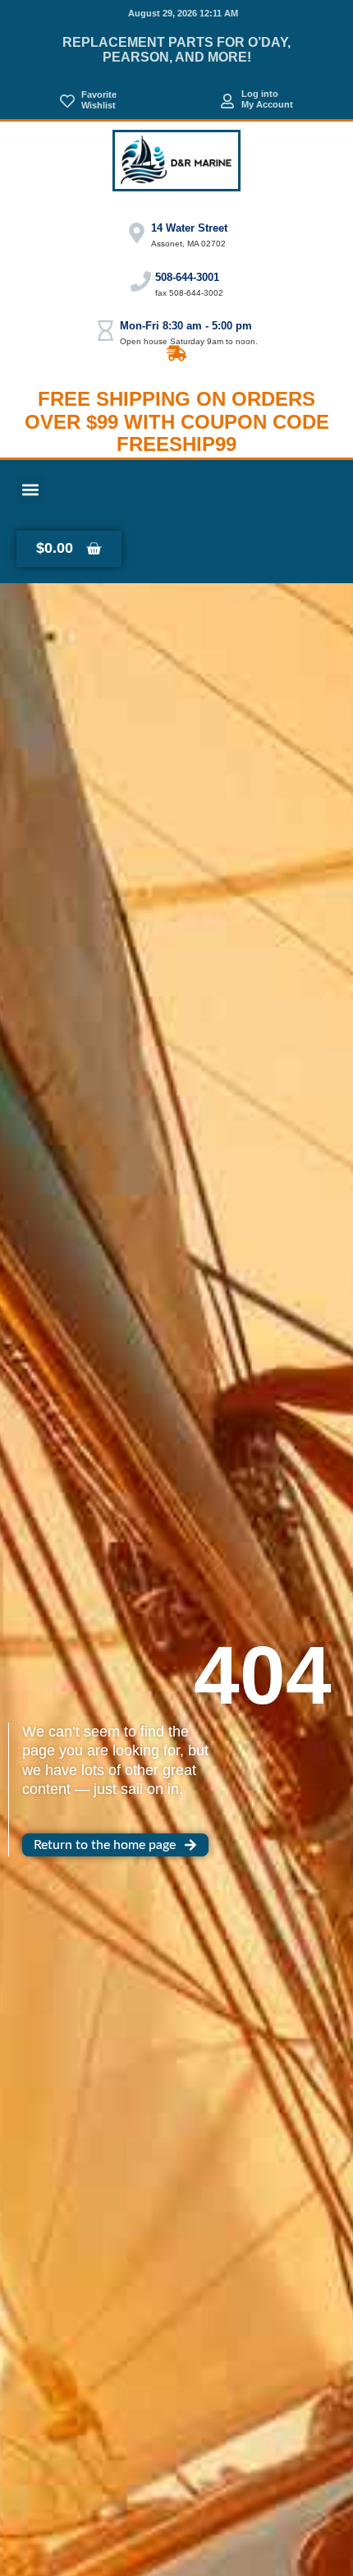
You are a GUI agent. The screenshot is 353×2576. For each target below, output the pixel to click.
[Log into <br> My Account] (227, 101)
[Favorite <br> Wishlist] (67, 101)
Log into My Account (267, 99)
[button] (30, 490)
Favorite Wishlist (99, 100)
